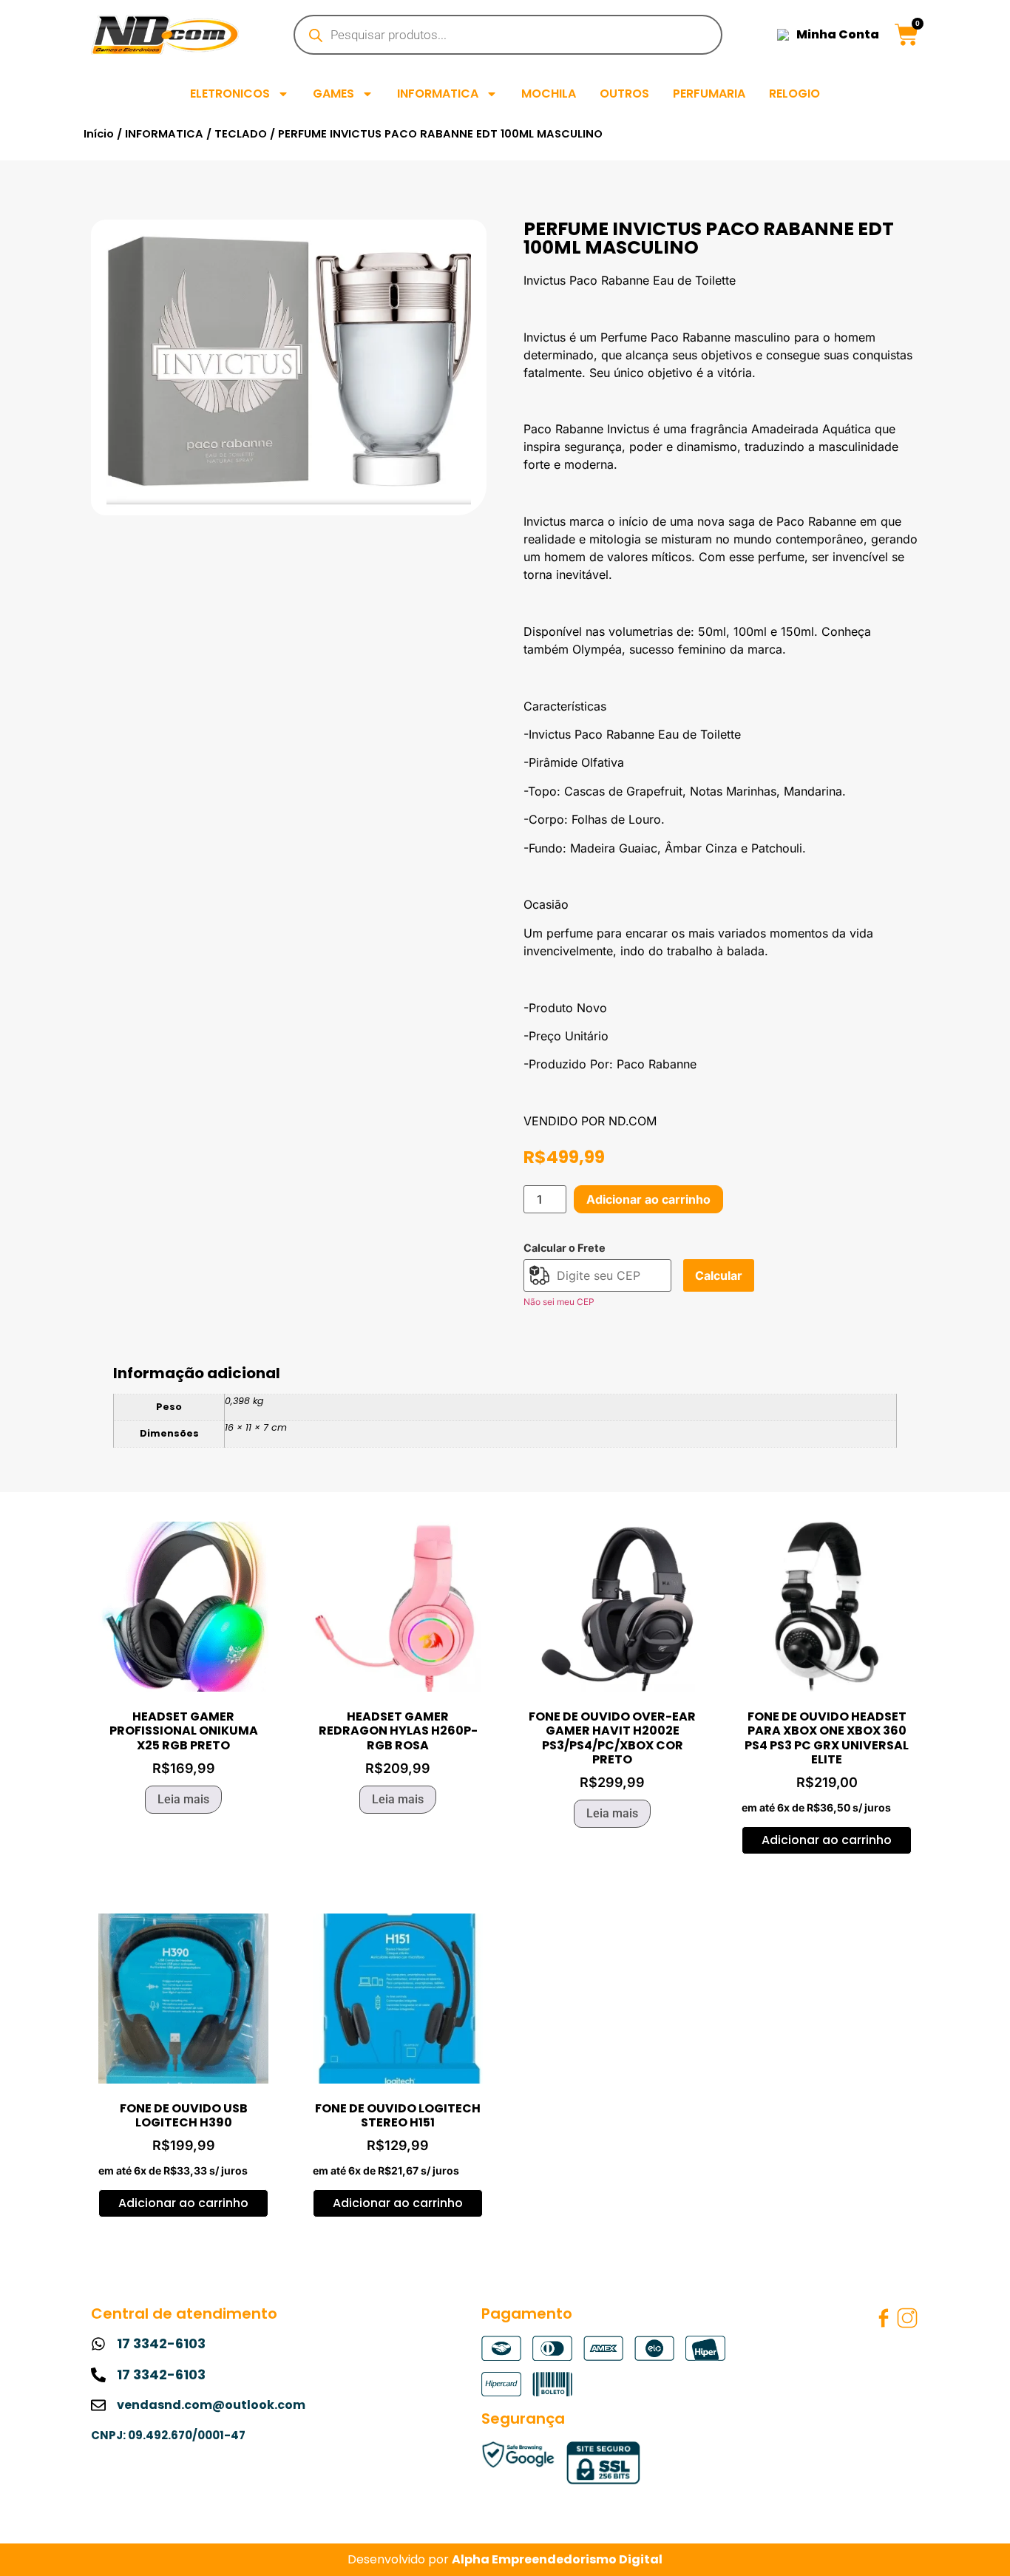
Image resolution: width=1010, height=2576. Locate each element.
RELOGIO (794, 94)
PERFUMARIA (709, 94)
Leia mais (183, 1799)
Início (99, 134)
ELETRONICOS (230, 94)
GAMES (333, 94)
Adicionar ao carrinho (648, 1199)
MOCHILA (549, 94)
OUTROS (624, 94)
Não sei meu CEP (559, 1302)
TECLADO (241, 134)
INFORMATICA (438, 94)
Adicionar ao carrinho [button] (827, 1840)
